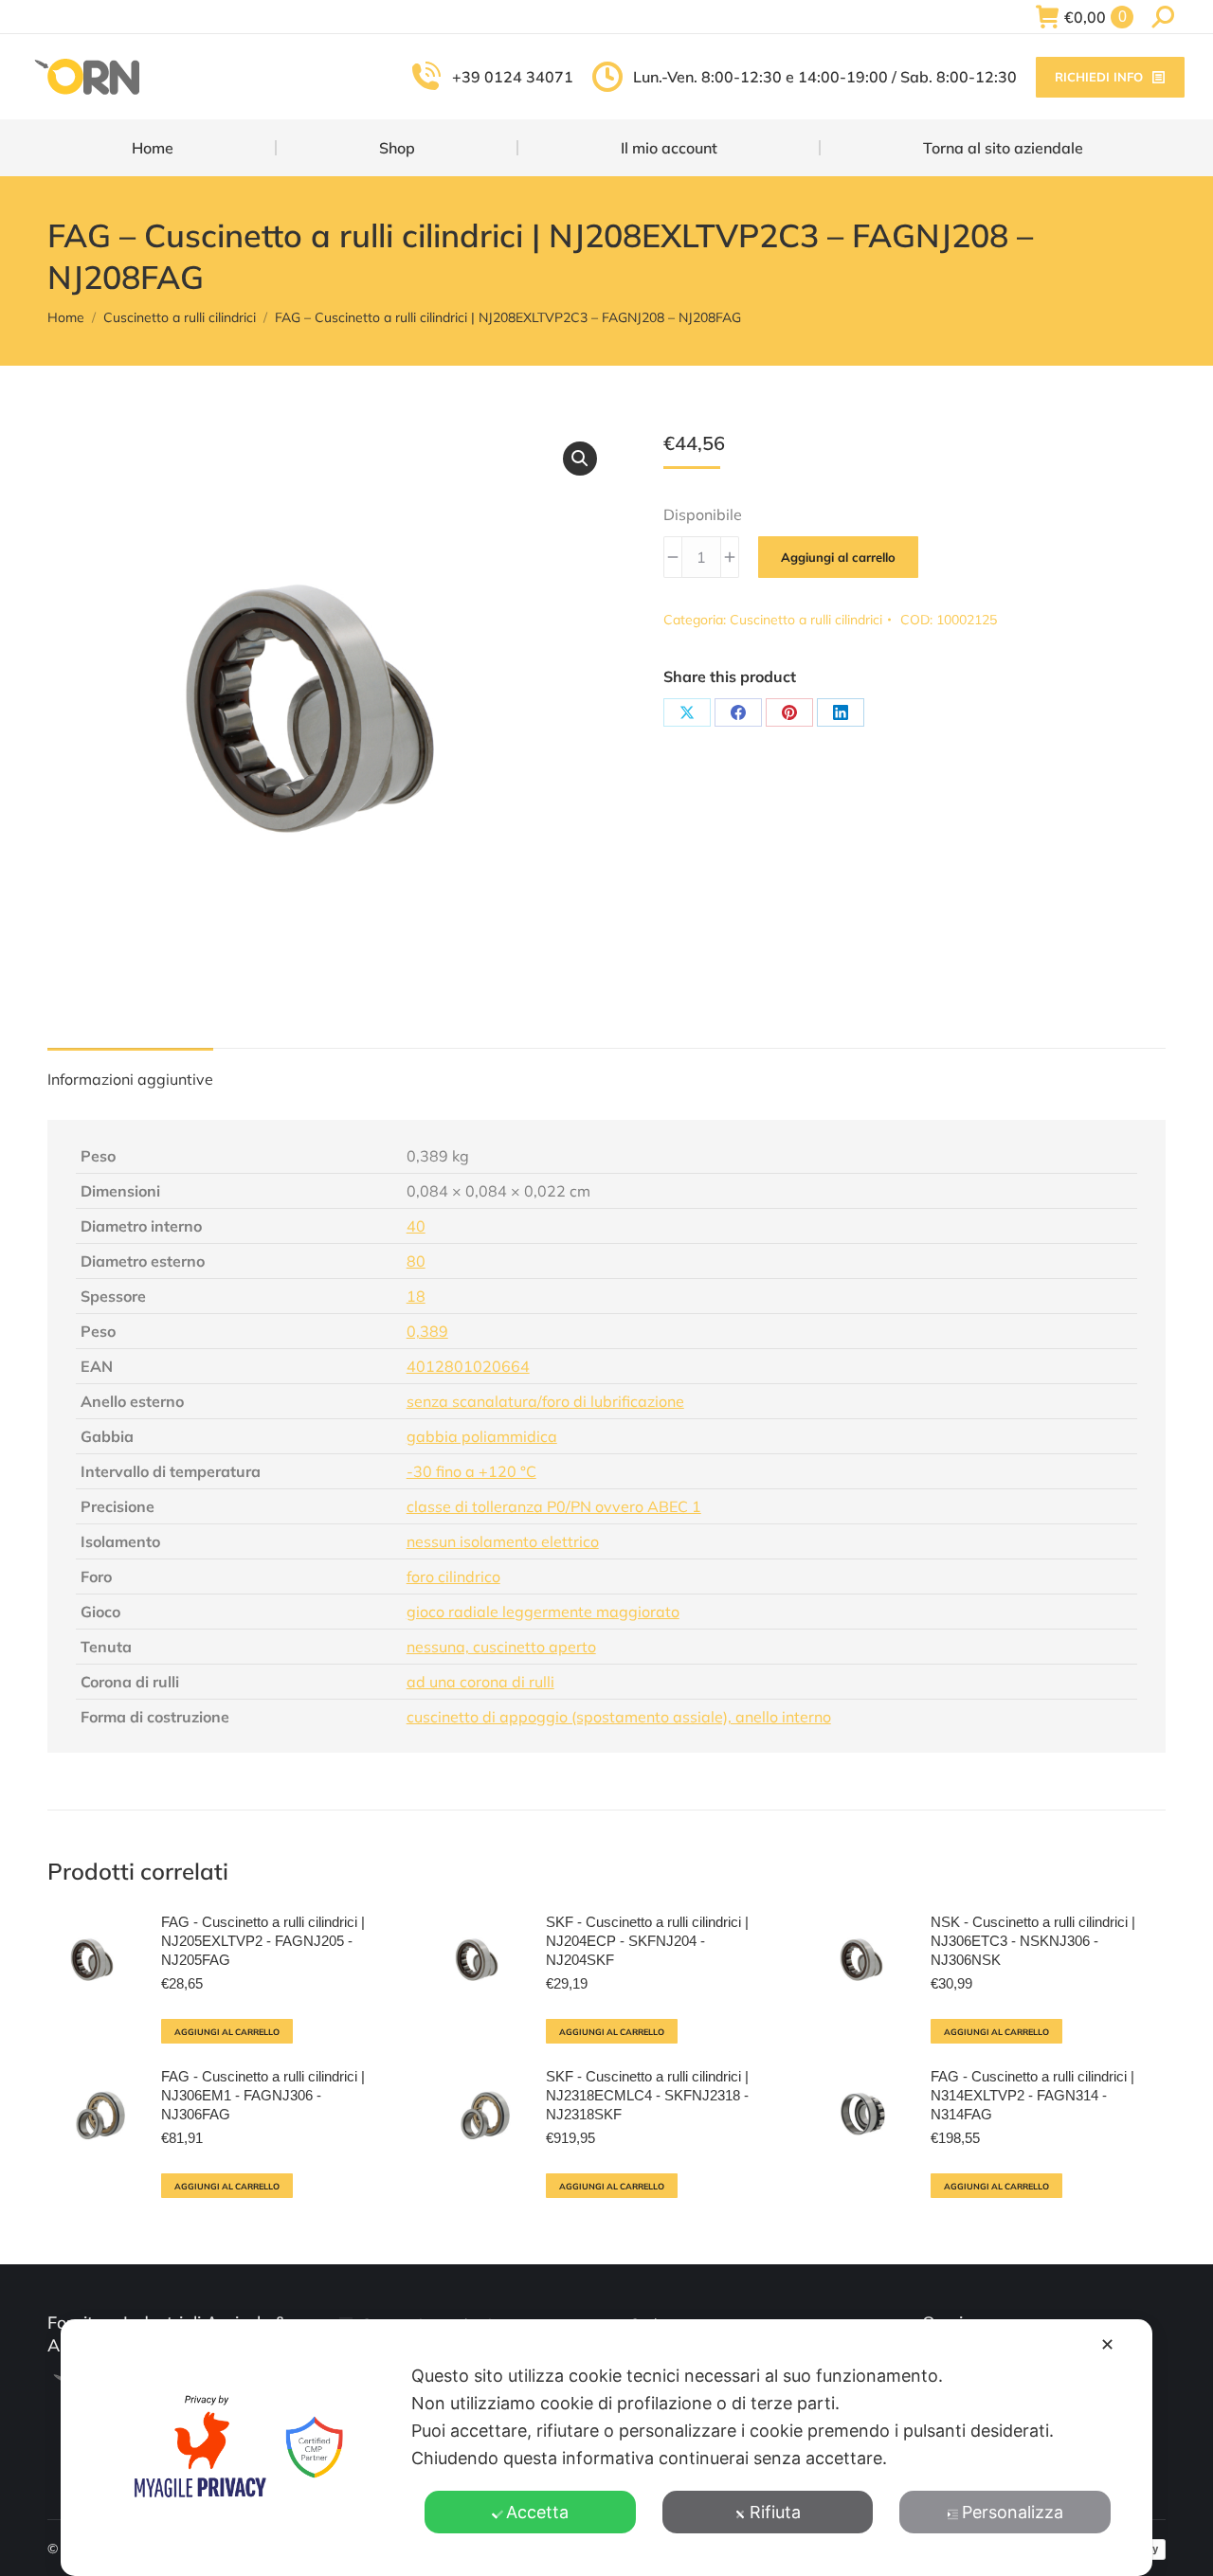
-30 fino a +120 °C (471, 1471)
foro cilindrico (453, 1576)
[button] (580, 459)
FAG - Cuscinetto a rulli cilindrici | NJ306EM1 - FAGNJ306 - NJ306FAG (263, 2095)
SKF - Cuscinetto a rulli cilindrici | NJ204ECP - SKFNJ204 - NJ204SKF (647, 1941)
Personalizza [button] (1013, 2512)
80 (416, 1261)
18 (416, 1296)
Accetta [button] (537, 2512)
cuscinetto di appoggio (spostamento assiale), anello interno (619, 1717)
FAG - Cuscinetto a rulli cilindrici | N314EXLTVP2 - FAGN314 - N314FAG (1032, 2095)
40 (416, 1226)
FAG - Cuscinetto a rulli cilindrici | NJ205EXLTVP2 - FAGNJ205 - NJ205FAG (263, 1941)
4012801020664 (468, 1366)
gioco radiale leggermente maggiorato (543, 1612)
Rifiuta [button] (775, 2512)
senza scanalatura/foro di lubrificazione (545, 1401)
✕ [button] (1107, 2344)
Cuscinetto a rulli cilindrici (806, 620)
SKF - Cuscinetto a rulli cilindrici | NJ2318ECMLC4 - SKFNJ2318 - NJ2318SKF (647, 2095)
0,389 (427, 1331)
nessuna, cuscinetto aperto (501, 1647)
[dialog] (606, 2448)
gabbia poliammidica (482, 1436)
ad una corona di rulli (480, 1682)
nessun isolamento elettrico (503, 1541)
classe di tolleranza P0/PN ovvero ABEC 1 (554, 1506)
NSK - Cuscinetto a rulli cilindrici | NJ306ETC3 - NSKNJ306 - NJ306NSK (1033, 1941)
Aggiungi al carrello (838, 557)
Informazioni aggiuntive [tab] (130, 1079)
